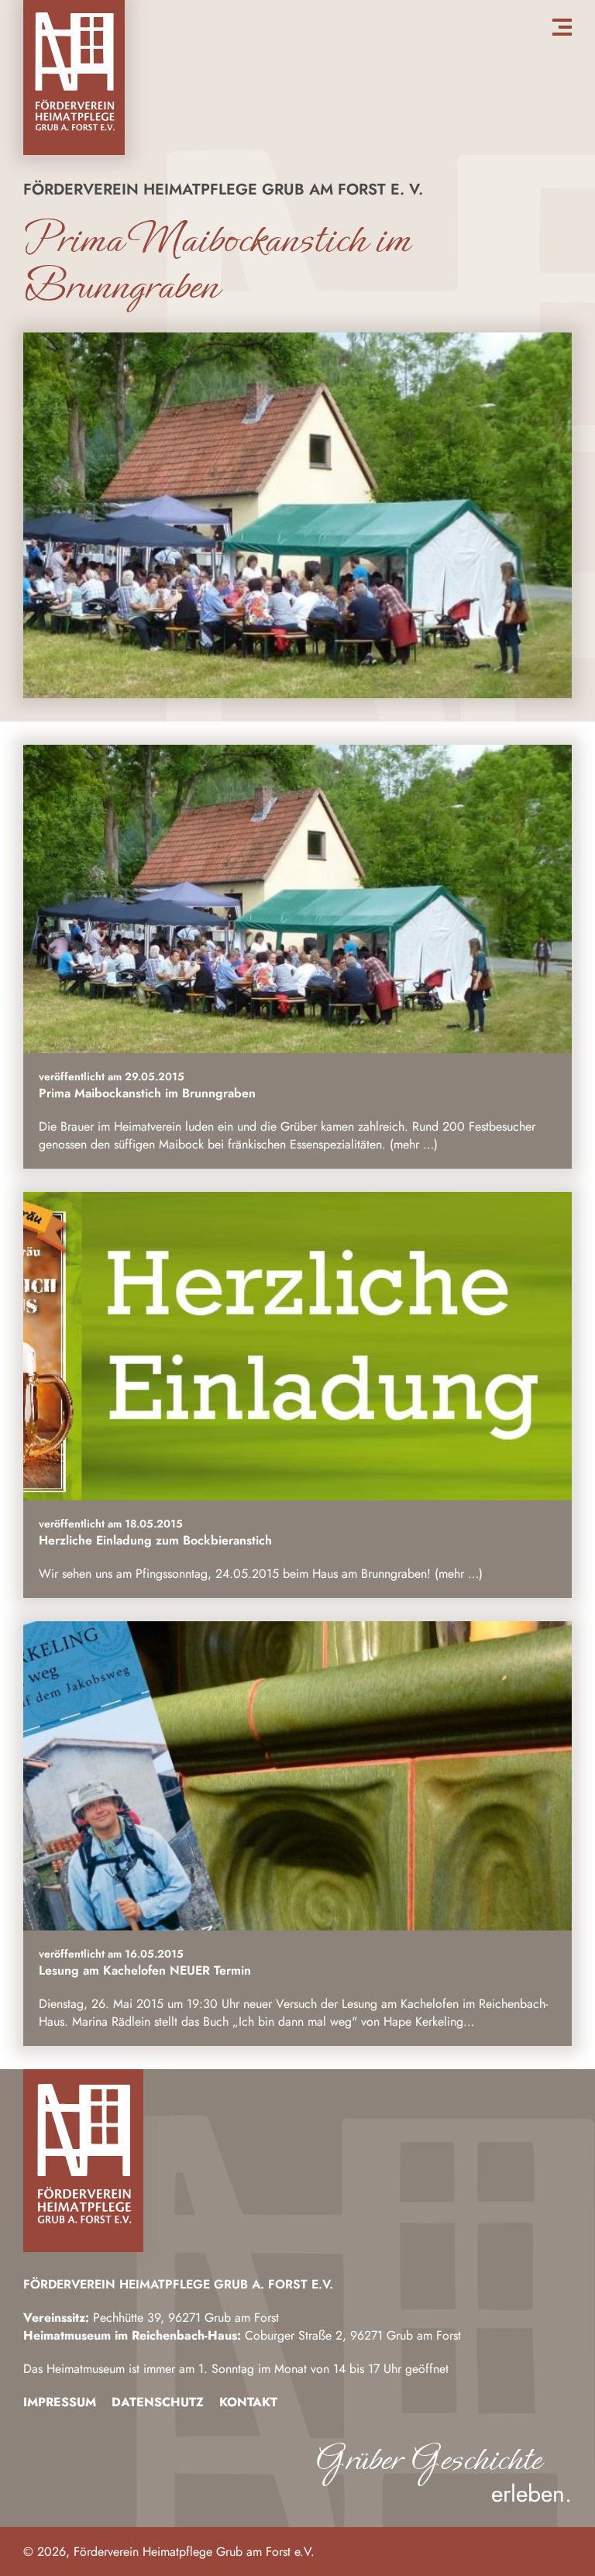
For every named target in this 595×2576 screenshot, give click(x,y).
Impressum (60, 2402)
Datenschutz (158, 2402)
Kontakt (248, 2402)
